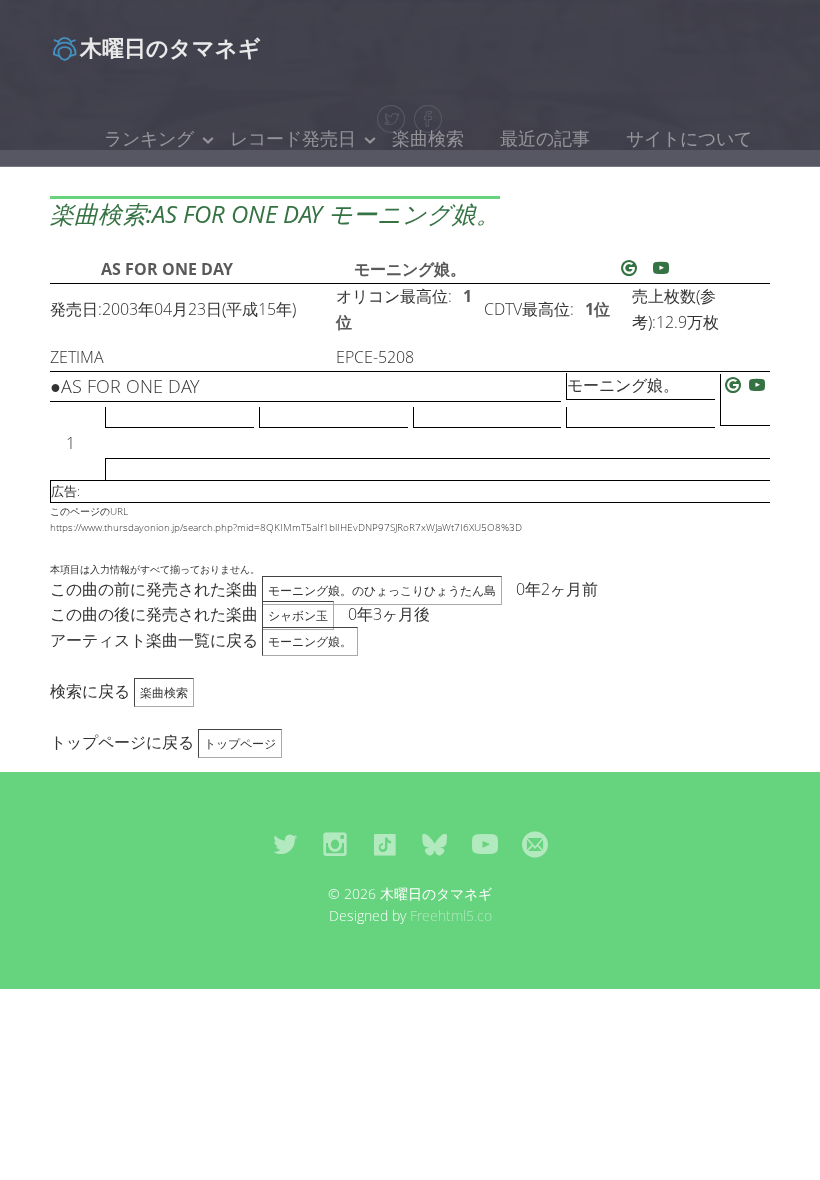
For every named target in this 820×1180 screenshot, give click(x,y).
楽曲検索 (428, 138)
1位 (597, 309)
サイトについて (689, 138)
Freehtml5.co (451, 915)
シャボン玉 (298, 615)
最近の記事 (545, 138)
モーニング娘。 (410, 269)
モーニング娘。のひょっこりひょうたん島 (382, 590)
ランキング (149, 138)
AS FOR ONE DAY (167, 269)
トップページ (240, 743)
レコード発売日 (293, 138)
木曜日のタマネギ (170, 47)
